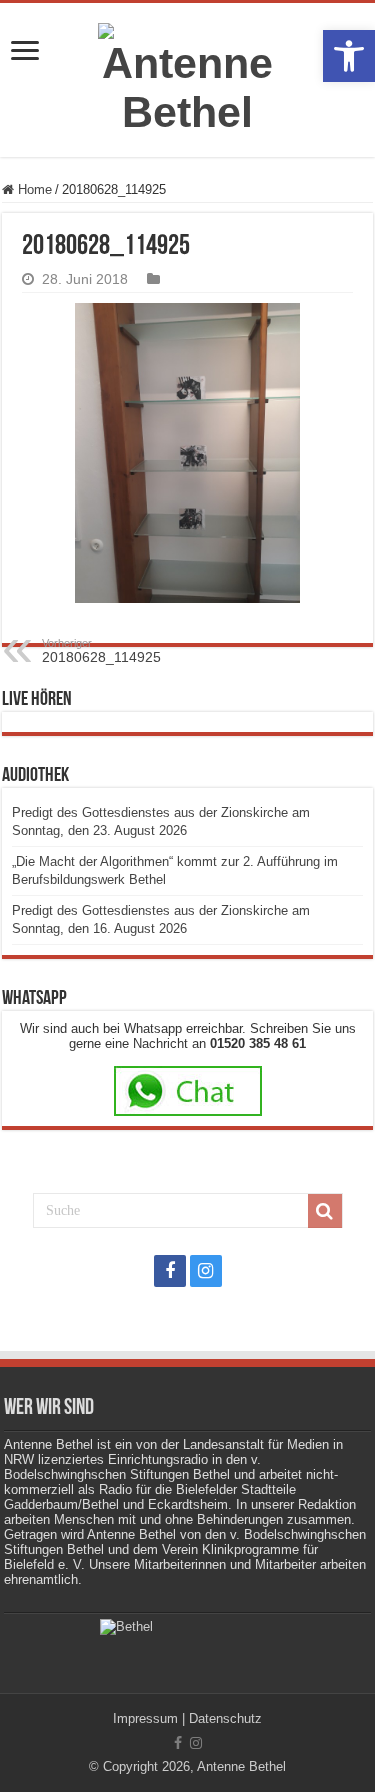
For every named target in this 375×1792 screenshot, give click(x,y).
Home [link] (33, 189)
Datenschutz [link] (225, 1718)
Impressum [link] (145, 1718)
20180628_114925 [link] (101, 651)
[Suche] (325, 1211)
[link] (349, 56)
